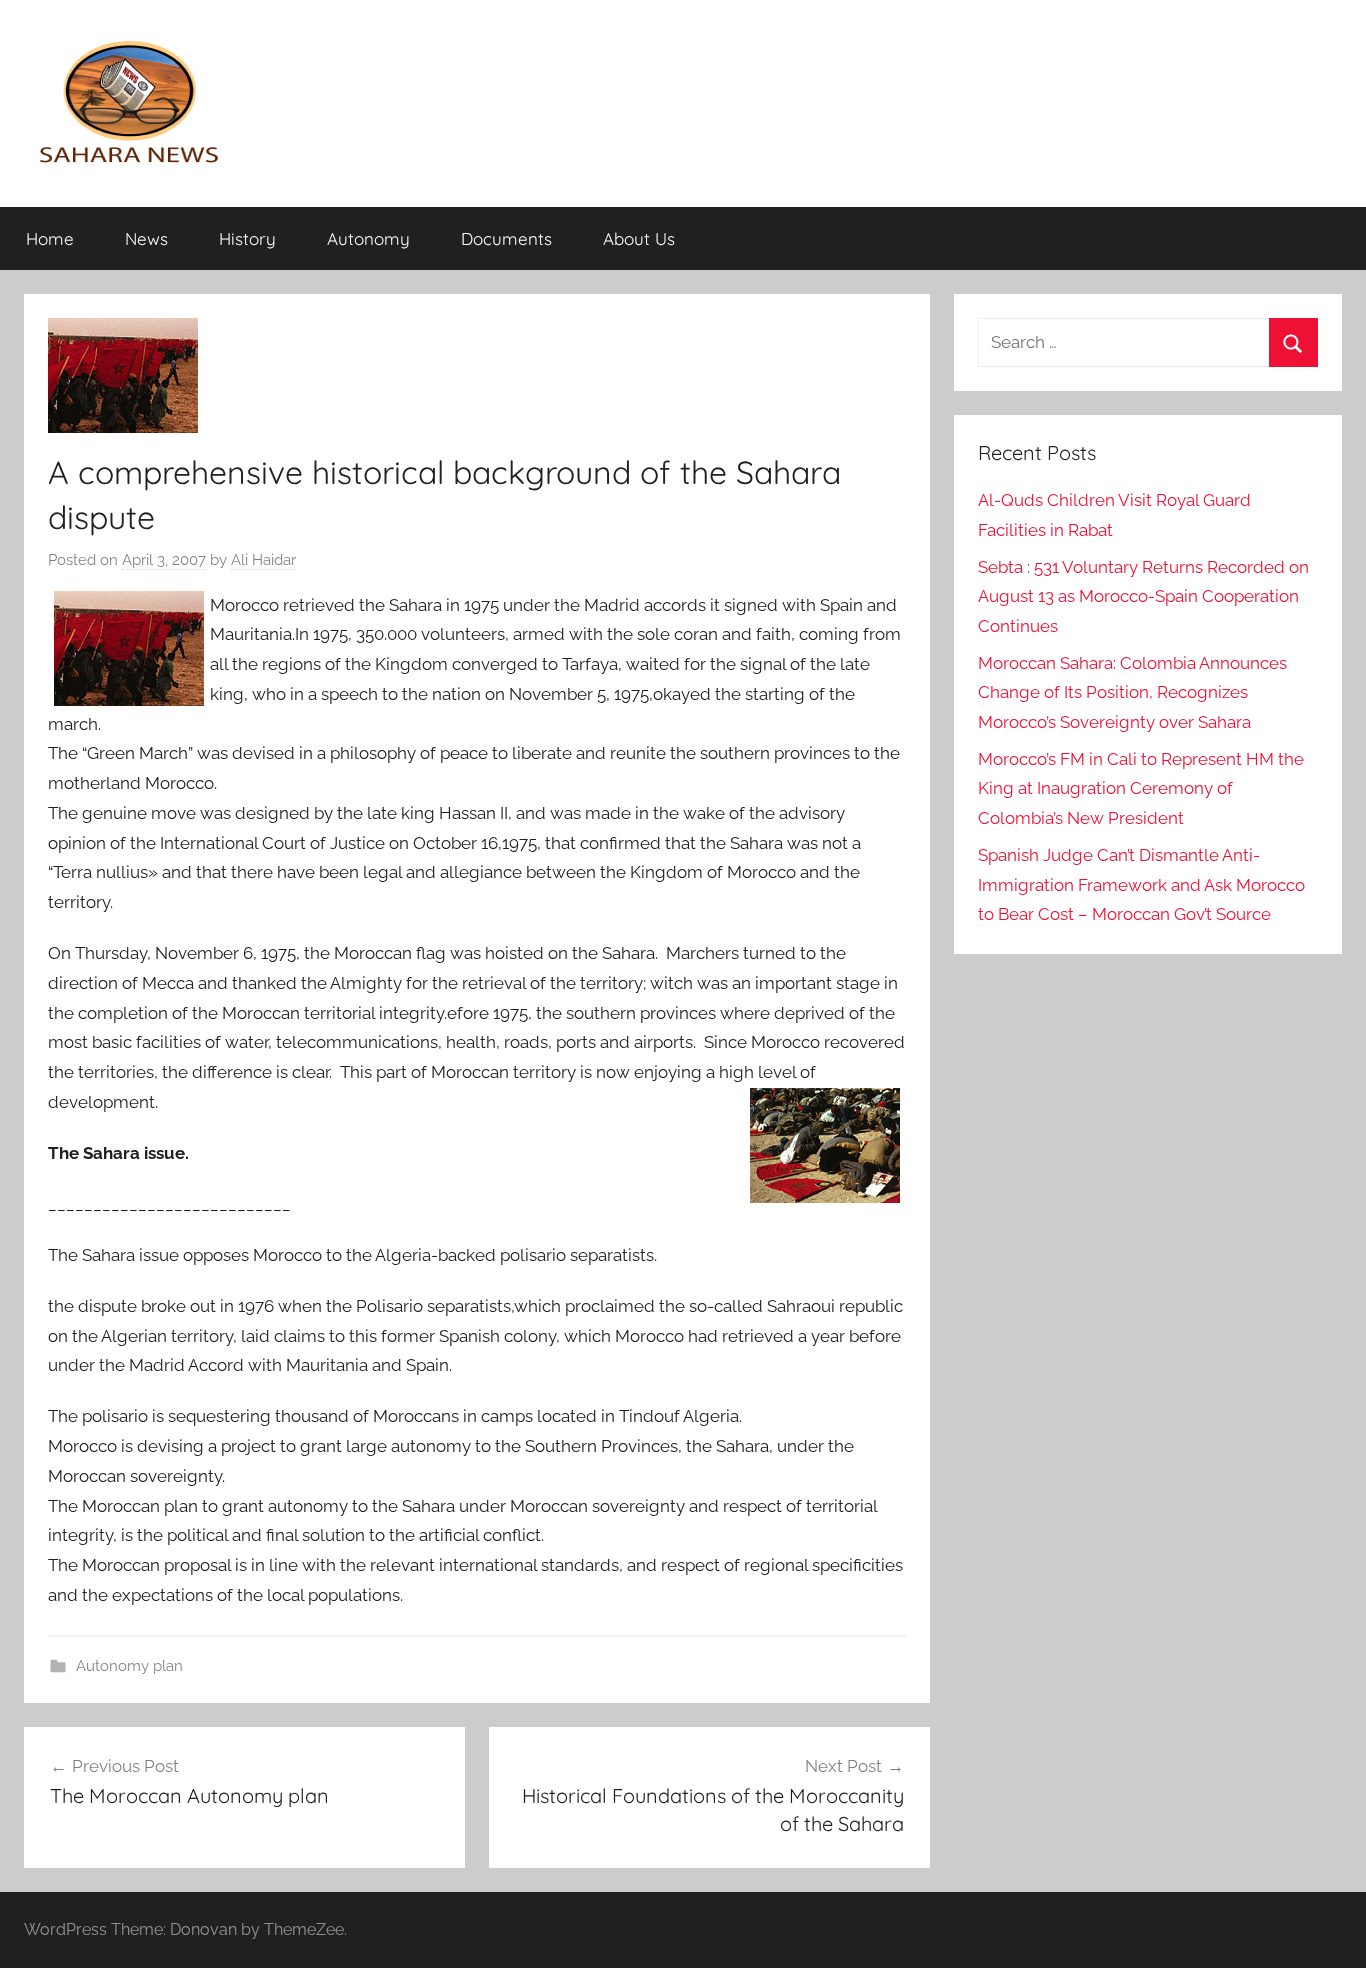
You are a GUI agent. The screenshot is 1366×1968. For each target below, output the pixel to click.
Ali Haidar (263, 560)
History (247, 238)
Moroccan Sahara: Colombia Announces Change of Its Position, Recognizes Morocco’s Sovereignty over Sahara (1132, 693)
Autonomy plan (129, 1666)
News (146, 238)
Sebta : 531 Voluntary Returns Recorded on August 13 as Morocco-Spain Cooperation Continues (1143, 597)
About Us (639, 238)
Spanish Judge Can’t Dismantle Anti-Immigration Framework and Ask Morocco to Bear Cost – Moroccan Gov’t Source (1141, 885)
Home (50, 238)
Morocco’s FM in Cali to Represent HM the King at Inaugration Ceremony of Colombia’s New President (1141, 789)
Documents (506, 238)
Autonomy (368, 238)
